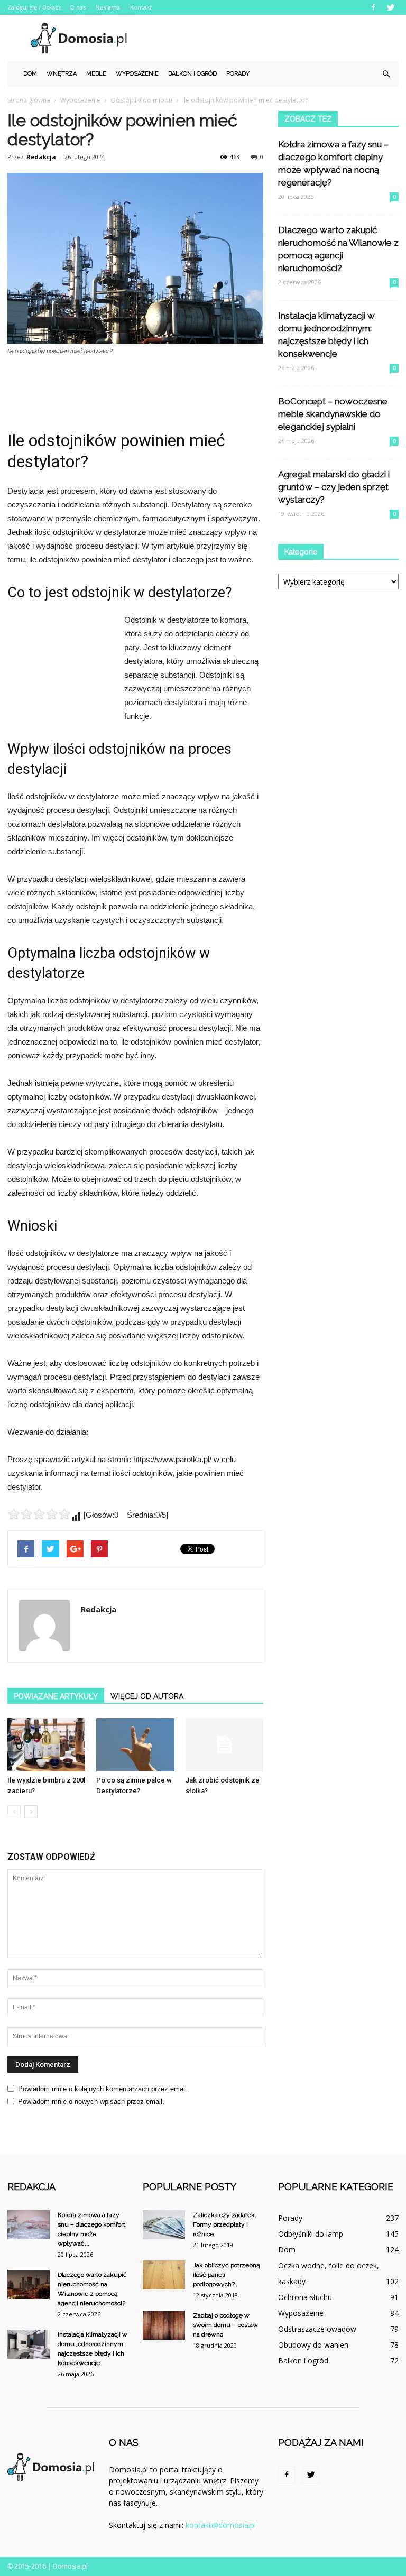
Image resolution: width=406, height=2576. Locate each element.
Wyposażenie (137, 74)
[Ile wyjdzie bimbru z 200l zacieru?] (46, 1745)
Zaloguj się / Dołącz (34, 7)
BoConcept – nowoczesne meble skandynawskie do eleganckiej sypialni (333, 414)
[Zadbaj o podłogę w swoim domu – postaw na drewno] (164, 2325)
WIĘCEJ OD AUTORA (147, 1696)
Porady (238, 74)
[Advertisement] (274, 38)
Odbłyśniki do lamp (311, 2234)
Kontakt (141, 7)
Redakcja (41, 157)
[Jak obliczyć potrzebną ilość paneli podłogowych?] (164, 2275)
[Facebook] (373, 7)
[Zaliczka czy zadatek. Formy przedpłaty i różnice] (164, 2225)
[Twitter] (391, 7)
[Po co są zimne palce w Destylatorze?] (135, 1745)
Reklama (108, 7)
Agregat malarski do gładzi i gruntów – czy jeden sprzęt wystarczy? (334, 487)
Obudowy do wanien (313, 2345)
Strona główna (29, 100)
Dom (30, 74)
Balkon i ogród (192, 74)
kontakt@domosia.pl (221, 2525)
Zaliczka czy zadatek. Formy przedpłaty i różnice (225, 2224)
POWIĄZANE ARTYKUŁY (56, 1696)
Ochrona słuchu (305, 2297)
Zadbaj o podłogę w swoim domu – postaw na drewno (225, 2325)
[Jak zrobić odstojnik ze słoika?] (224, 1745)
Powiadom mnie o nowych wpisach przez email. (91, 2102)
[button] (386, 74)
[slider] (39, 1514)
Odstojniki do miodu (141, 100)
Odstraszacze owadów (317, 2329)
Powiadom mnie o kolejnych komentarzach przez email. (103, 2089)
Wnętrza (62, 74)
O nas (78, 7)
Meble (96, 74)
